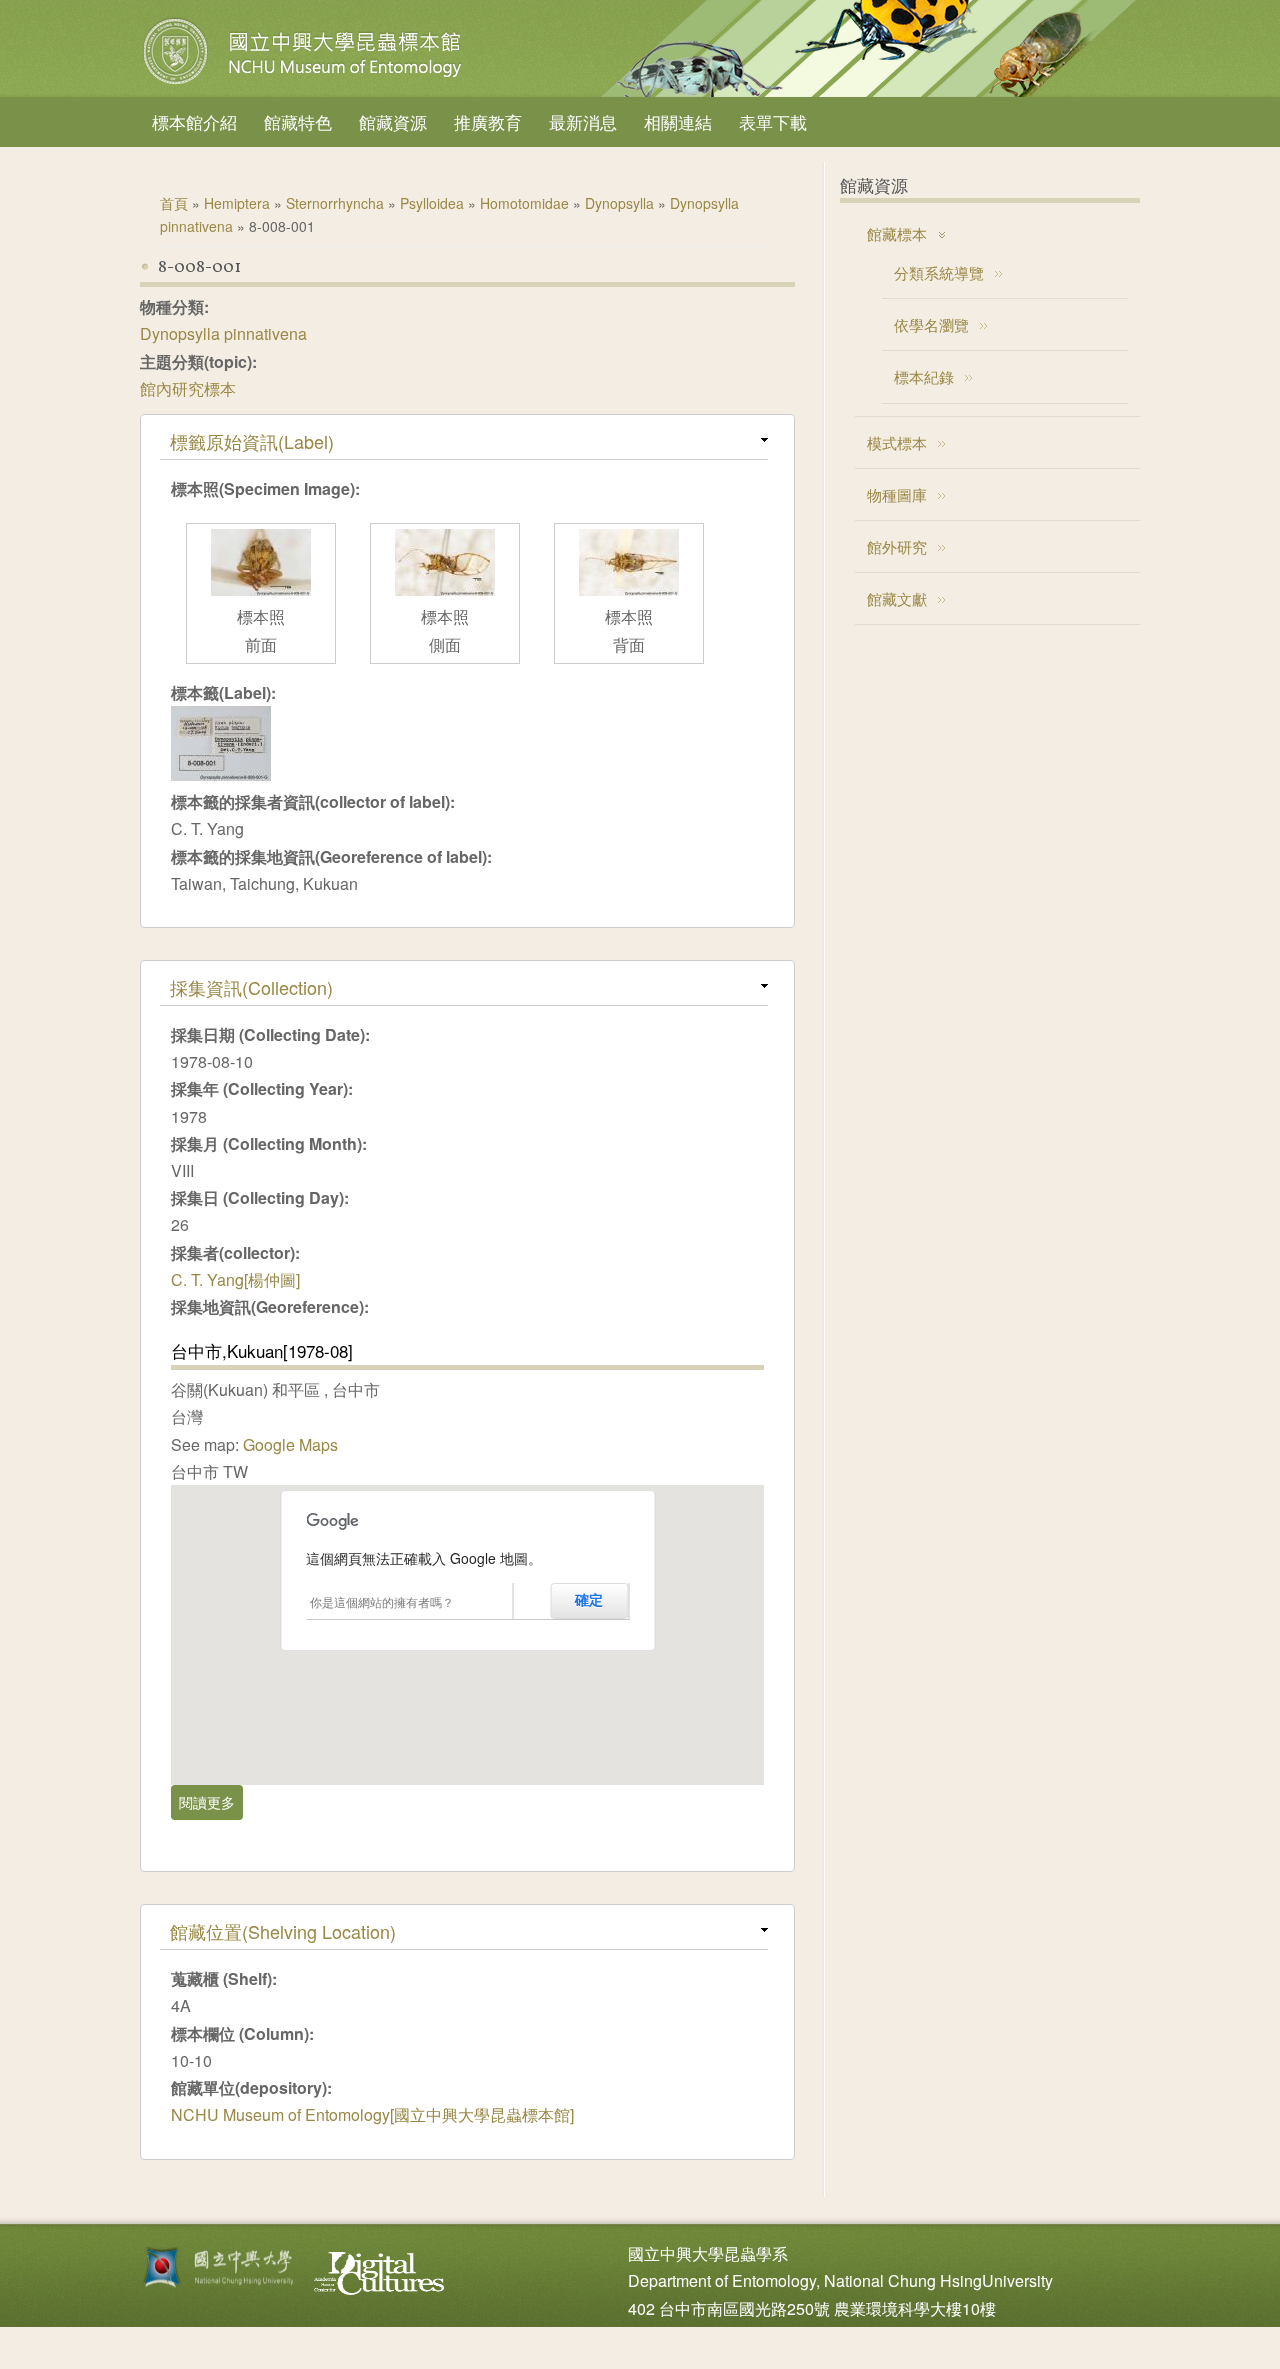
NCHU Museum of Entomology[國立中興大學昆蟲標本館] (372, 2114)
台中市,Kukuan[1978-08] (262, 1350)
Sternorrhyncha (335, 203)
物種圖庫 (897, 494)
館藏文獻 (897, 598)
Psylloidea (432, 203)
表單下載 (773, 121)
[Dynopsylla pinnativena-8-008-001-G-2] (445, 589)
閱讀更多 (211, 1802)
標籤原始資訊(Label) (252, 441)
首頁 (174, 203)
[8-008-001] (221, 774)
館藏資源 (393, 121)
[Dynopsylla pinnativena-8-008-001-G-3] (261, 589)
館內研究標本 (188, 388)
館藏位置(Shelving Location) (283, 1931)
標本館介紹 (194, 121)
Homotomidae (524, 203)
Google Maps (290, 1444)
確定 (589, 1600)
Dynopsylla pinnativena (223, 333)
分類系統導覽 (939, 272)
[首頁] (305, 84)
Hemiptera (237, 203)
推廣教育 (488, 121)
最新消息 (583, 121)
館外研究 (897, 546)
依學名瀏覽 (931, 324)
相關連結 (678, 121)
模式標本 (897, 442)
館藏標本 (897, 233)
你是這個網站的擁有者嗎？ (382, 1601)
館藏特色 (298, 121)
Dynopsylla (619, 203)
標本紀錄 (924, 376)
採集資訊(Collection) (251, 987)
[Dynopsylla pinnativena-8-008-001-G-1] (629, 589)
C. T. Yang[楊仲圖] (235, 1279)
